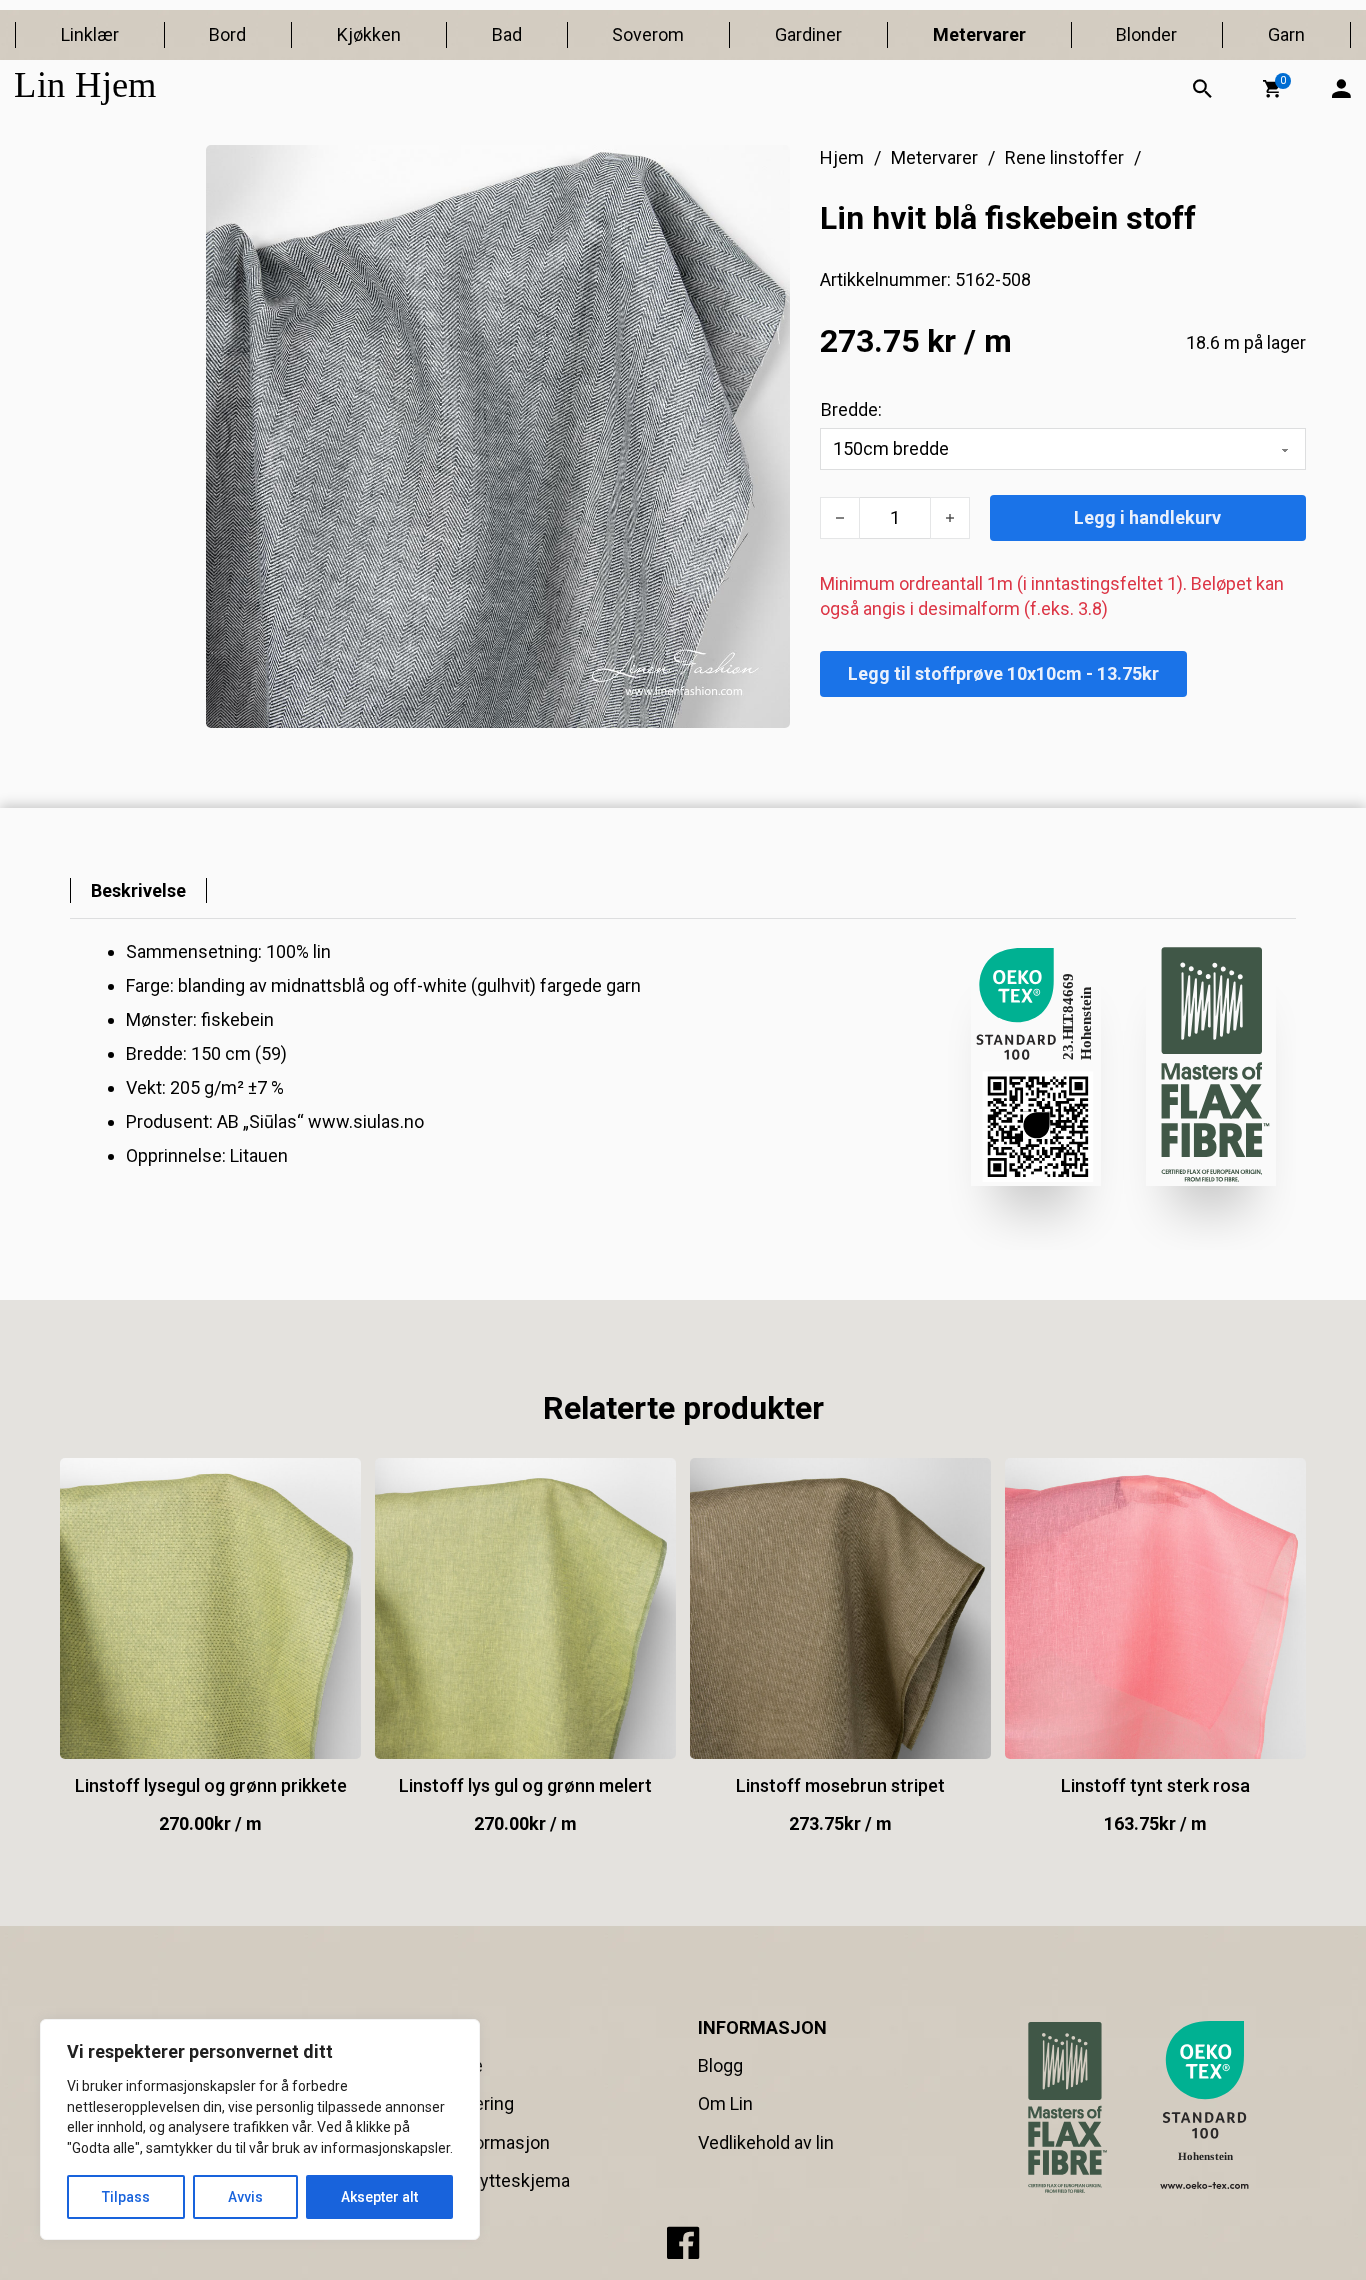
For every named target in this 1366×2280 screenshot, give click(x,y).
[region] (260, 2129)
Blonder (1146, 34)
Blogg (720, 2065)
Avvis (245, 2197)
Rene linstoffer (1064, 157)
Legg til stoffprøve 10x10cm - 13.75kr (1003, 673)
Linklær (90, 34)
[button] (1272, 89)
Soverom (648, 34)
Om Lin (725, 2103)
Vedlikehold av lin (766, 2142)
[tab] (138, 890)
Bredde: (851, 409)
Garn (1286, 34)
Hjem (842, 157)
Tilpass (126, 2197)
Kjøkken (369, 34)
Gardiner (808, 34)
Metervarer (979, 34)
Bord (227, 34)
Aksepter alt (379, 2197)
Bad (507, 34)
